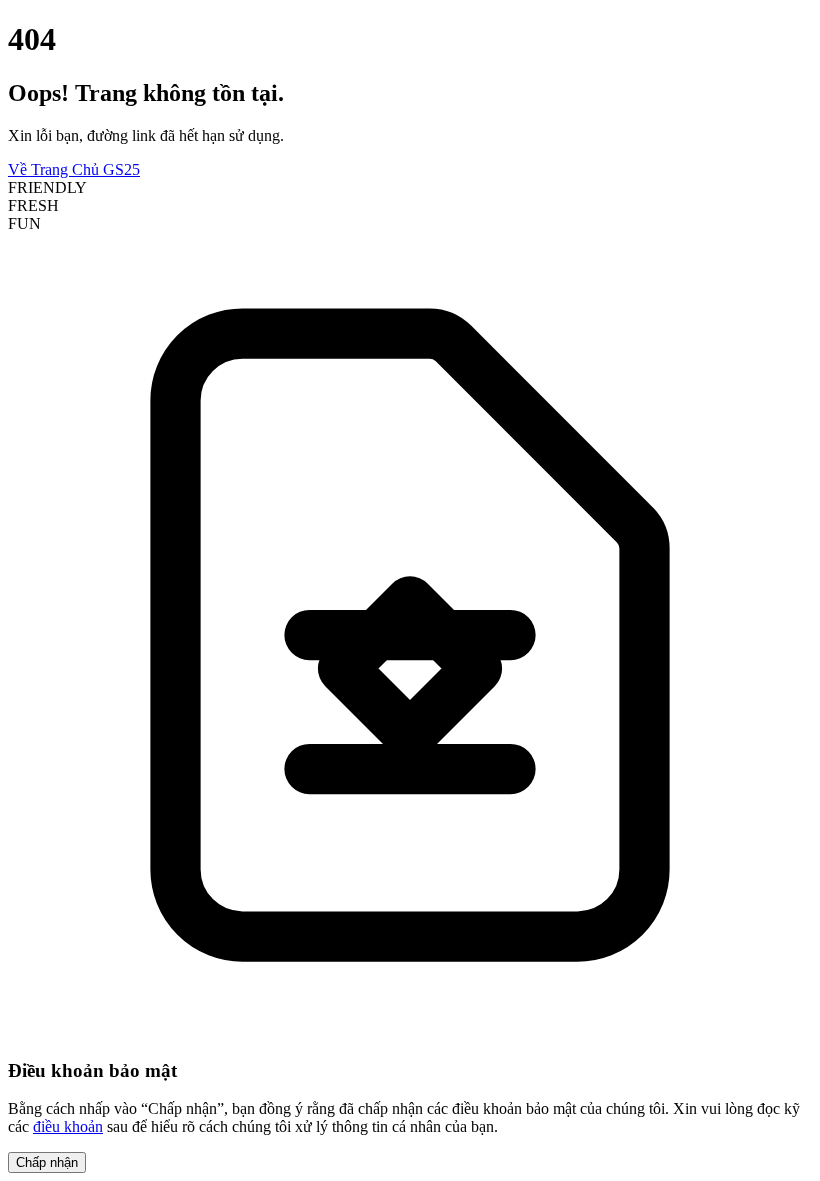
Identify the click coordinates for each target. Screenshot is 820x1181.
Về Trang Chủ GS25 (74, 169)
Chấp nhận (47, 1162)
